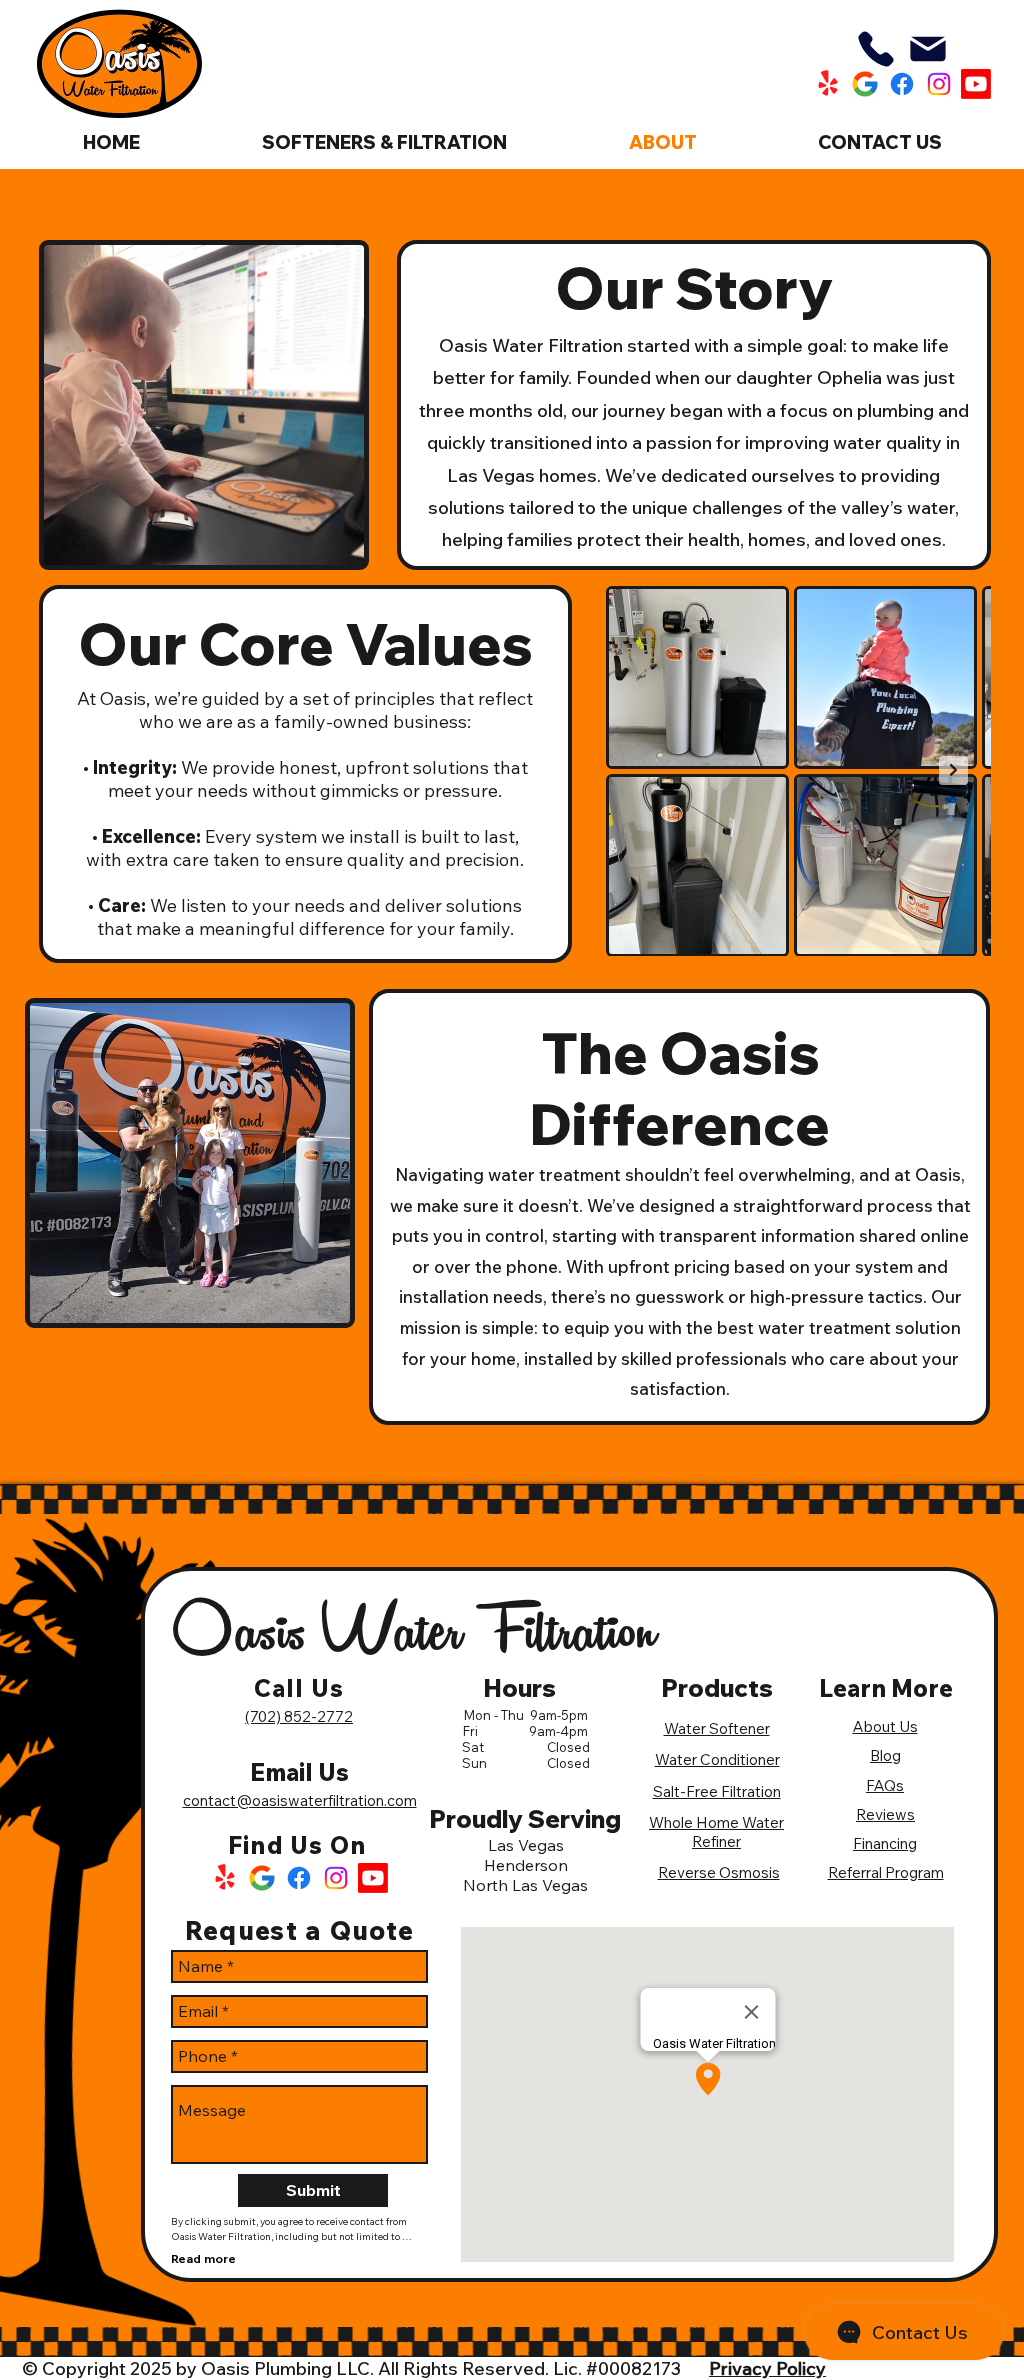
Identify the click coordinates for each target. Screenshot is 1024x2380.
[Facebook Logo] (299, 1878)
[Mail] (928, 49)
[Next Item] (953, 770)
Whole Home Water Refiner (716, 1832)
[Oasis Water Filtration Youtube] (976, 84)
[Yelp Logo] (225, 1878)
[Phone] (876, 49)
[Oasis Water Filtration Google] (865, 84)
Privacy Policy (767, 2368)
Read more (203, 2258)
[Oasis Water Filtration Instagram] (939, 84)
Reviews (885, 1814)
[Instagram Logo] (336, 1878)
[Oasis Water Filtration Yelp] (828, 84)
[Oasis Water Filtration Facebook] (902, 84)
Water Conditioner (717, 1759)
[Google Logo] (262, 1878)
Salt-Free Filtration (717, 1791)
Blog (885, 1755)
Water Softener (717, 1728)
